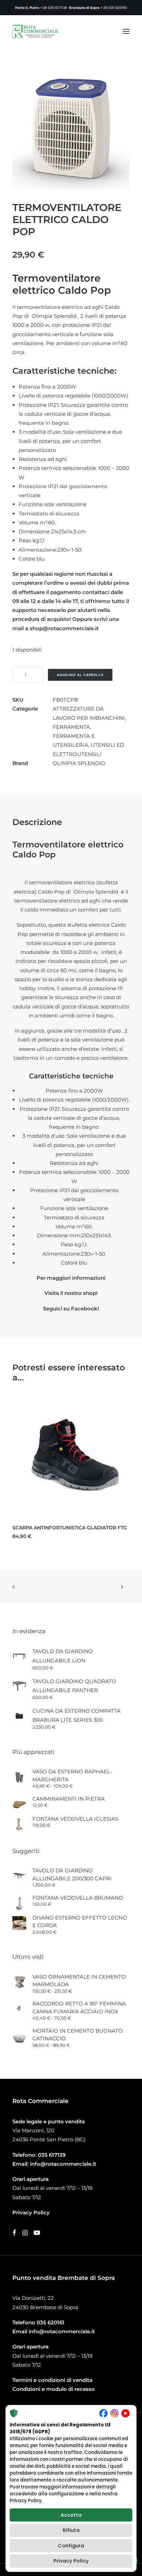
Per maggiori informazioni (71, 1278)
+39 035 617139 (54, 8)
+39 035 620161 (114, 8)
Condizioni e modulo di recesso (54, 2389)
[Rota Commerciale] (35, 31)
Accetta (71, 2515)
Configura (71, 2546)
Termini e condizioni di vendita (52, 2380)
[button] (126, 31)
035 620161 (50, 2322)
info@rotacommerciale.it (63, 2164)
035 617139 (52, 2155)
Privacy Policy (71, 2561)
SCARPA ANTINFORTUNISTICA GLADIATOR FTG (70, 1528)
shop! (90, 1293)
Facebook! (85, 1309)
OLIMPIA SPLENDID (79, 763)
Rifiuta (71, 2530)
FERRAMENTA (71, 727)
